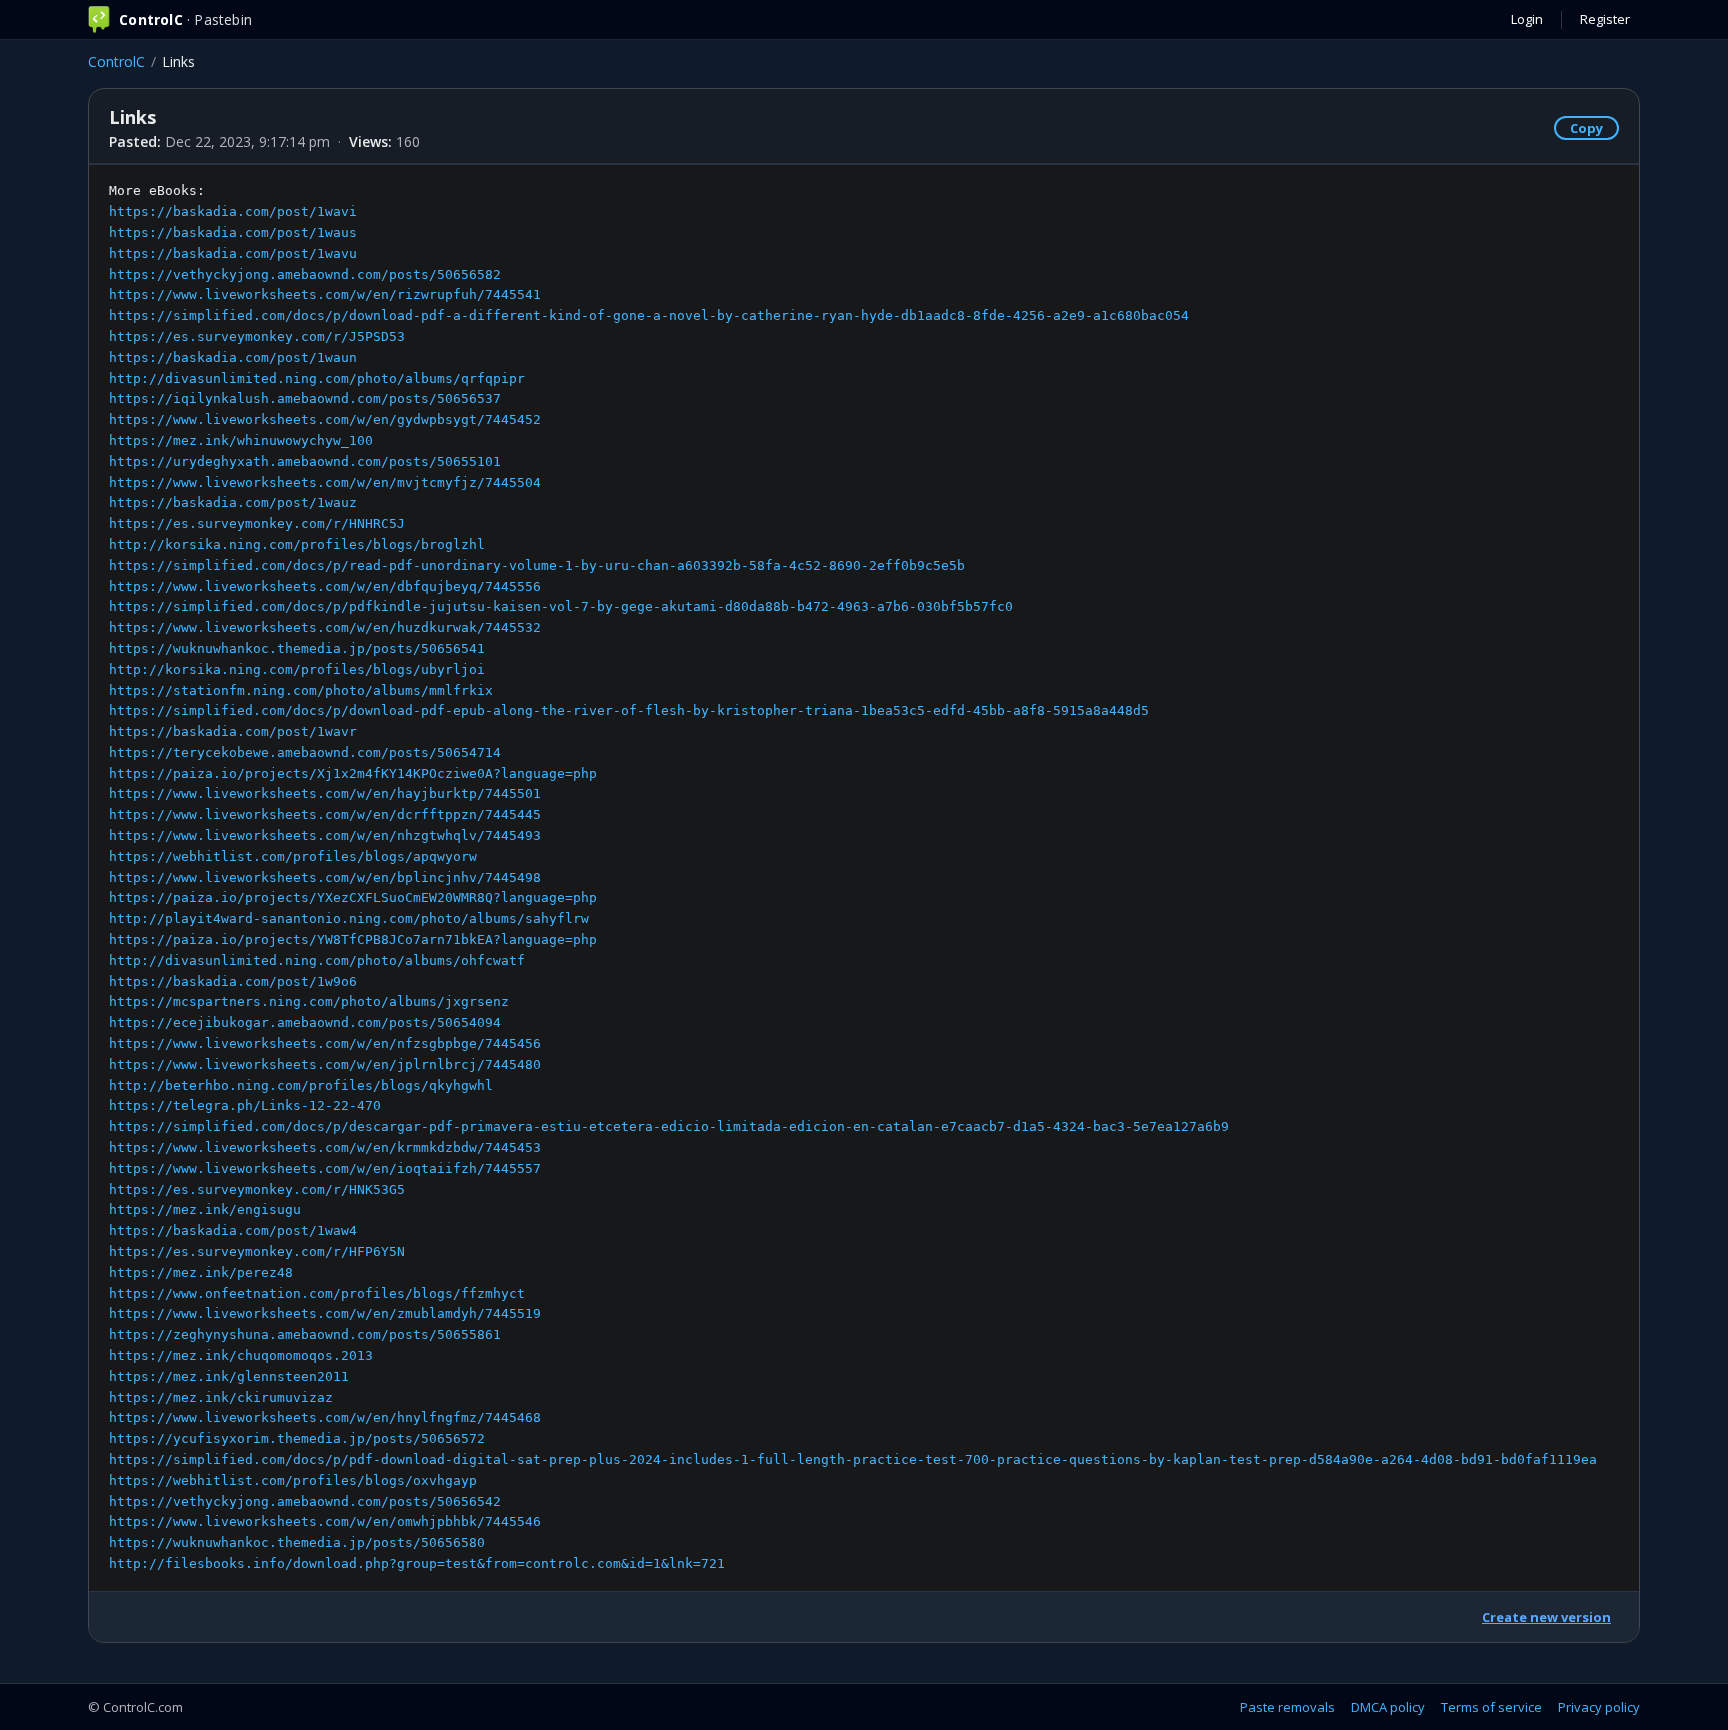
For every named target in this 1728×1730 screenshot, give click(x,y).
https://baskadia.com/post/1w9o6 (233, 981)
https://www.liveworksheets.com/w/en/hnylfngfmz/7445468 (325, 1417)
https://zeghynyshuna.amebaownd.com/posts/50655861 (305, 1334)
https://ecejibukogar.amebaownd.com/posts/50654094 (305, 1022)
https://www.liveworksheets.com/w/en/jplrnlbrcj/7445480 (325, 1064)
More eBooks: (853, 877)
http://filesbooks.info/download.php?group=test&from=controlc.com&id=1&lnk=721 (417, 1563)
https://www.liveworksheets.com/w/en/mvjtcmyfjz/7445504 (325, 482)
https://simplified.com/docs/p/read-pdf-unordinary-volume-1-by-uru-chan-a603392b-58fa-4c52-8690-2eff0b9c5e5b (537, 565)
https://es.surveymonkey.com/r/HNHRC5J (257, 523)
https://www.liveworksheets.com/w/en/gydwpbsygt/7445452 (325, 419)
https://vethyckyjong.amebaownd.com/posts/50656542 (305, 1501)
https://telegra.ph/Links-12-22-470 (245, 1105)
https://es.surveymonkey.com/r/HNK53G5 (257, 1189)
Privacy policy (1599, 1707)
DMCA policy (1388, 1707)
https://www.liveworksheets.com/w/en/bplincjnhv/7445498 (325, 877)
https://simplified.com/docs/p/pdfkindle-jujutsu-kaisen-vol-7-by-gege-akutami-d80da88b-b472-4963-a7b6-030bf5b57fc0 (561, 606)
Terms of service (1491, 1707)
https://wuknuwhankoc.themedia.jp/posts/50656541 (297, 648)
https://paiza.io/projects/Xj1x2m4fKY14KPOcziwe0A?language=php (353, 773)
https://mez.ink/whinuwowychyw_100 (241, 440)
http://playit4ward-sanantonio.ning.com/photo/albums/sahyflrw (349, 918)
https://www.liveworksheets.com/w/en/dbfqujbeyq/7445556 (325, 586)
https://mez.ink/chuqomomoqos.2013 (241, 1355)
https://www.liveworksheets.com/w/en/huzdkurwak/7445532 (325, 627)
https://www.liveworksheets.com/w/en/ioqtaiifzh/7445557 (325, 1168)
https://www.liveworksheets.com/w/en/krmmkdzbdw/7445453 (325, 1147)
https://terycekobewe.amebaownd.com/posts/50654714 (305, 752)
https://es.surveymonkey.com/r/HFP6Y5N (257, 1251)
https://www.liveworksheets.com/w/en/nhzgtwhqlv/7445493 (325, 835)
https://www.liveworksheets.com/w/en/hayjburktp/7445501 (325, 793)
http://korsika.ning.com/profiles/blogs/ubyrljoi (297, 669)
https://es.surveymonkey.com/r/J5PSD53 (257, 336)
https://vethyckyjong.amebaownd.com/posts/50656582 (305, 274)
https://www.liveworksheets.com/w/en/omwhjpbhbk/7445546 (325, 1521)
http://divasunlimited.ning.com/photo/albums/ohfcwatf (317, 960)
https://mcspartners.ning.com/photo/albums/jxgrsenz (309, 1001)
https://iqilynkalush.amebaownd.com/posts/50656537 (305, 398)
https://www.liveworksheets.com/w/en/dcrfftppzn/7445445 (325, 814)
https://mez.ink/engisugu (205, 1209)
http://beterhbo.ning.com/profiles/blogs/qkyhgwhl (301, 1085)
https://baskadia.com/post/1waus (233, 232)
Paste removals (1287, 1707)
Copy (1586, 128)
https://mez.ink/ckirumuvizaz (221, 1397)
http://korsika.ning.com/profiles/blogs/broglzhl (297, 544)
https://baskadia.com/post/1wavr (233, 731)
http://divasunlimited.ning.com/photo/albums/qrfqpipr (317, 378)
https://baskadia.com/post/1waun (233, 357)
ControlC (116, 61)
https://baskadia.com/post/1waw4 (233, 1230)
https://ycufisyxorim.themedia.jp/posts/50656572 (297, 1438)
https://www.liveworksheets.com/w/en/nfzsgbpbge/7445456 (325, 1043)
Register (1605, 19)
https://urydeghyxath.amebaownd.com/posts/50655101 (305, 461)
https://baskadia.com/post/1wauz (233, 502)
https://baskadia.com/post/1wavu (233, 253)
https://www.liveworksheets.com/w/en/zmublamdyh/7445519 (325, 1313)
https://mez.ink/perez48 (201, 1272)
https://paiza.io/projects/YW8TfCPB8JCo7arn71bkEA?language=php (353, 939)
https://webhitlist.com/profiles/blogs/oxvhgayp (293, 1480)
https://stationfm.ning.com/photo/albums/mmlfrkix (301, 690)
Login (1527, 19)
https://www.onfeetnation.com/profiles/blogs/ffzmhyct (317, 1293)
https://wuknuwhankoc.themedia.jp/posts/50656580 (297, 1542)
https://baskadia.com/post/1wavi (233, 211)
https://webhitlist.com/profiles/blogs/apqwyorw (293, 856)
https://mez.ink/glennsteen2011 (229, 1376)
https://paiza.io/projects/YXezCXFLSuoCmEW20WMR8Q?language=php (353, 897)
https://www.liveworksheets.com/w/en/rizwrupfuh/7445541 (325, 294)
